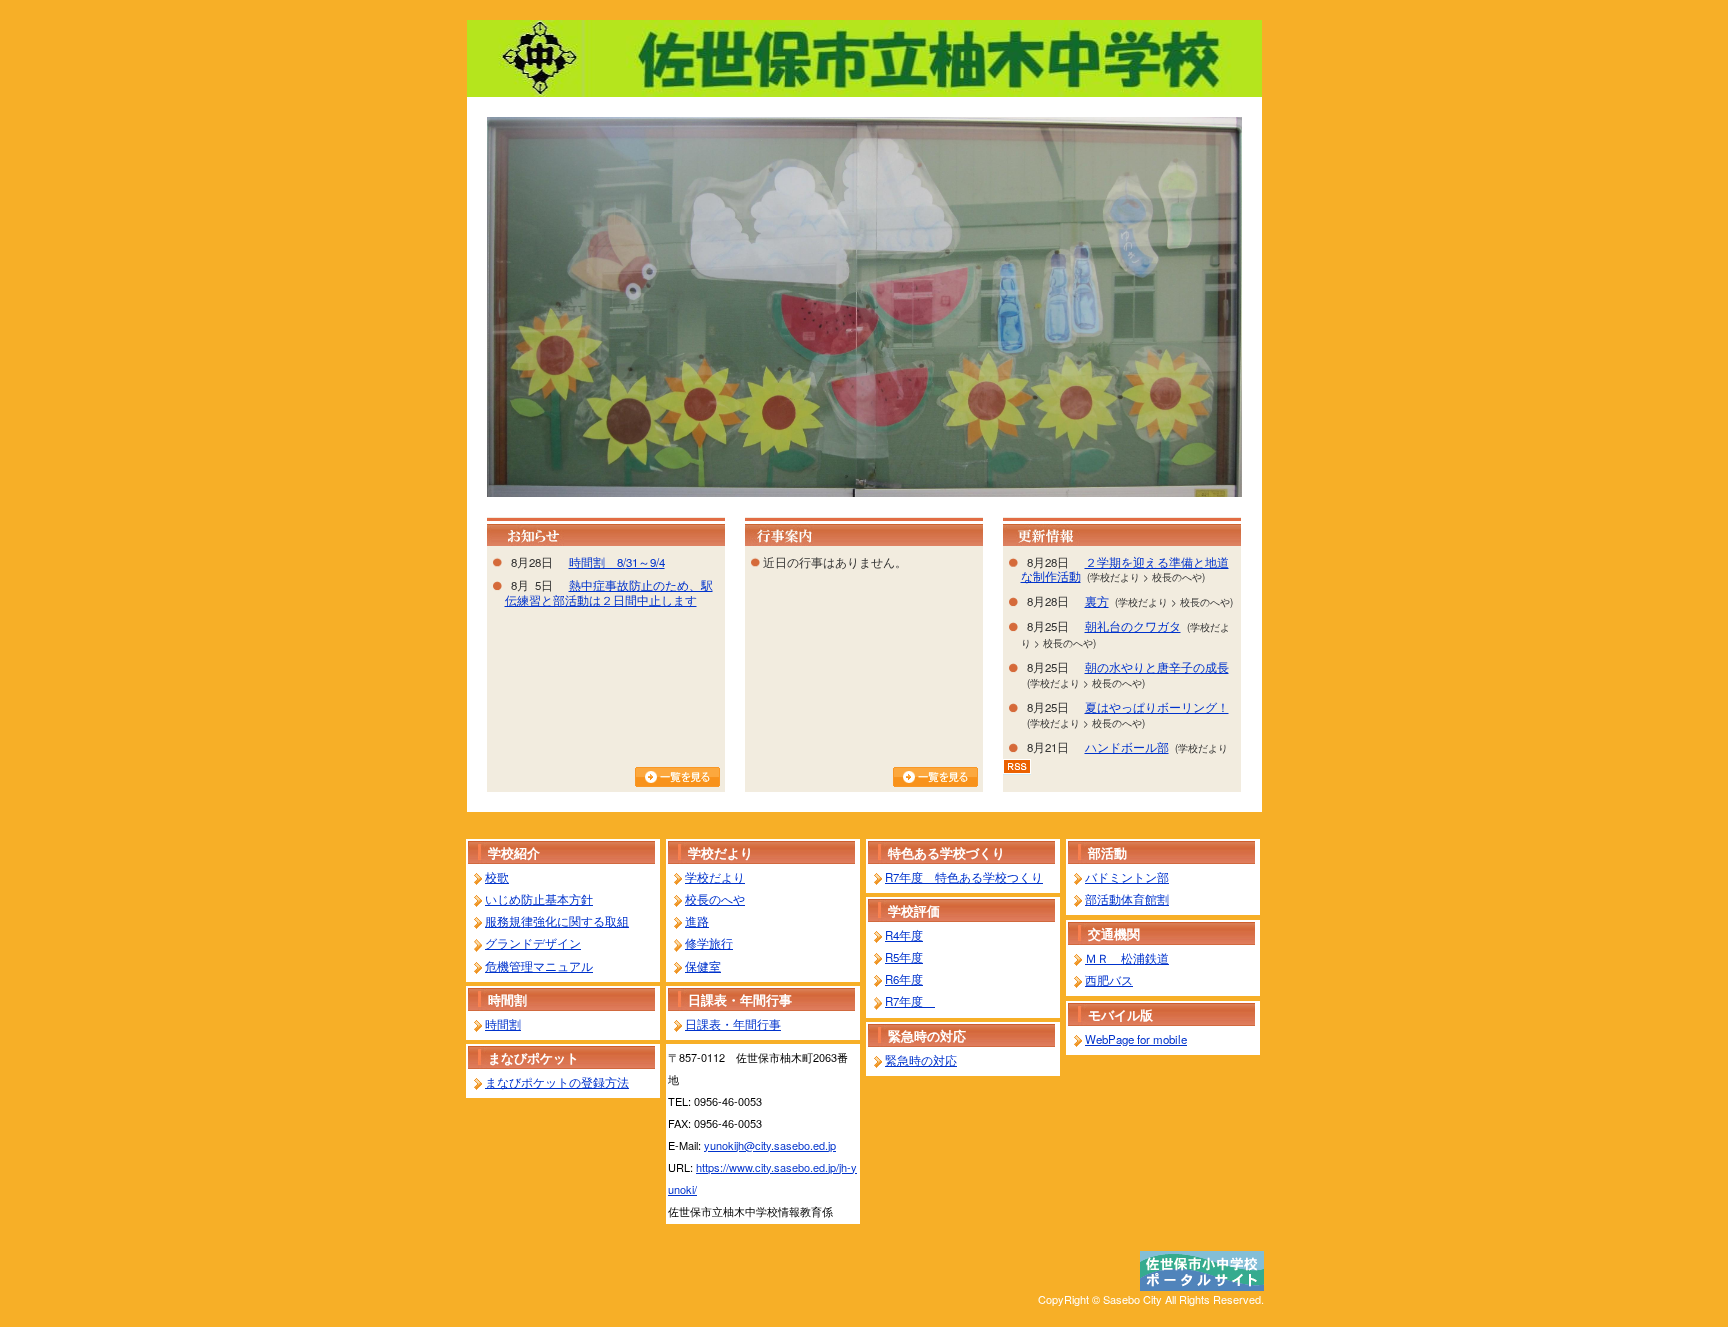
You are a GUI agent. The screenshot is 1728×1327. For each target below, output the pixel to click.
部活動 (1107, 852)
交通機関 (1114, 933)
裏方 (1097, 601)
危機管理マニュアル (539, 966)
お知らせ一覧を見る (677, 777)
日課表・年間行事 (740, 999)
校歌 (497, 877)
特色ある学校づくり (946, 852)
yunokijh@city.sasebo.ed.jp (770, 1145)
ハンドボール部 (1127, 747)
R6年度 (904, 979)
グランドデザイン (533, 943)
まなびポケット (533, 1057)
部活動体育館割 (1127, 899)
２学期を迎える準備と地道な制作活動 (1125, 569)
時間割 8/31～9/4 (617, 562)
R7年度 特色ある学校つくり (964, 877)
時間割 (507, 999)
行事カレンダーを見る (935, 777)
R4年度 (904, 935)
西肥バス (1109, 980)
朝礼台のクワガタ (1133, 626)
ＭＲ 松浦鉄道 (1127, 958)
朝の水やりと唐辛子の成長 (1157, 667)
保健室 (703, 966)
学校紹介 (514, 852)
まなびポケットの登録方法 (557, 1082)
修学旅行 (709, 943)
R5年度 (904, 957)
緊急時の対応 (927, 1035)
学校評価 (914, 910)
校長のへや (715, 899)
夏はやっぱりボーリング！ (1157, 707)
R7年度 (910, 1001)
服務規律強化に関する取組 (557, 921)
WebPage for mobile (1136, 1039)
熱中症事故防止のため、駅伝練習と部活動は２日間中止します (609, 592)
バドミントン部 (1127, 877)
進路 (697, 921)
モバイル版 (1120, 1014)
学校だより (720, 852)
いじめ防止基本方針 (539, 899)
